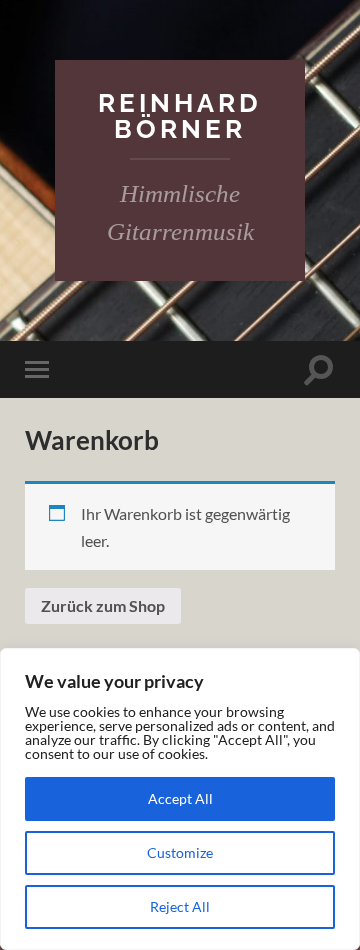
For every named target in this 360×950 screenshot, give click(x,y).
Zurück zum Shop (103, 605)
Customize (180, 852)
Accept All (180, 798)
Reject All (180, 906)
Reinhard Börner (180, 115)
